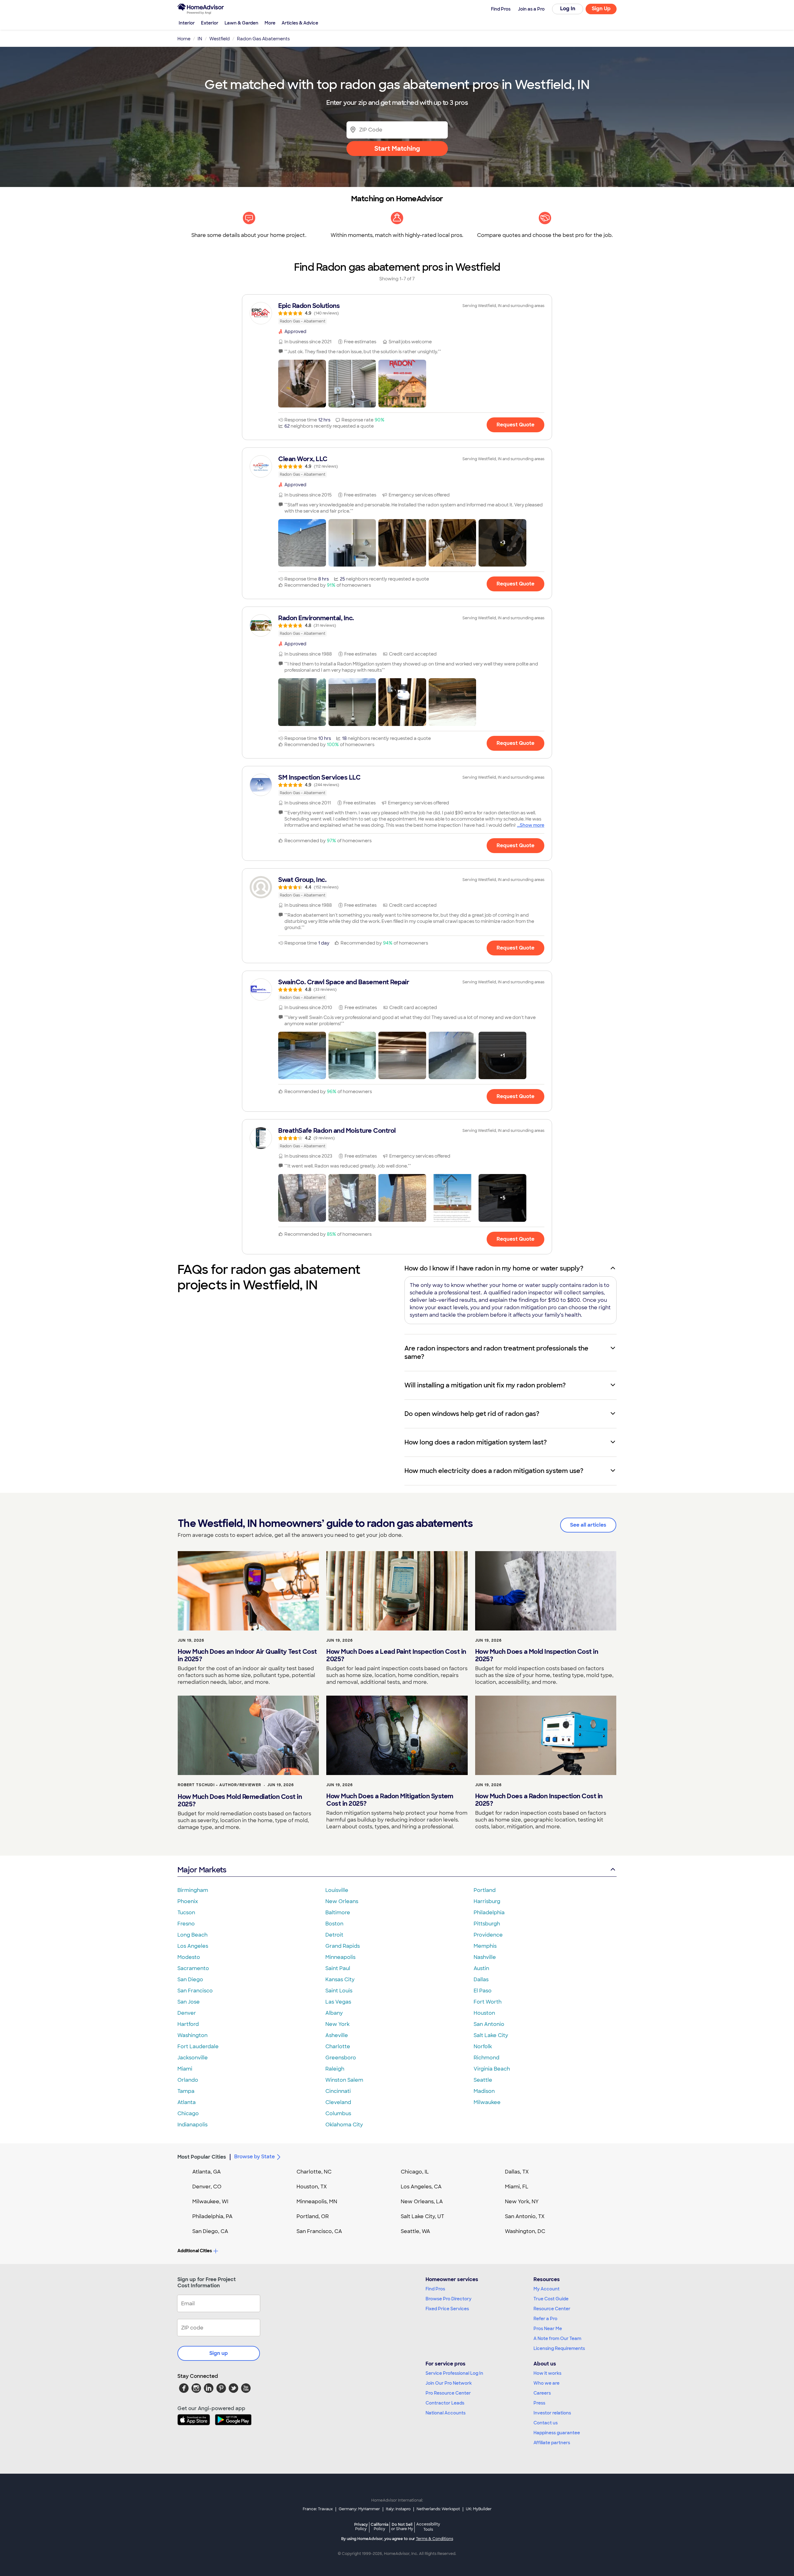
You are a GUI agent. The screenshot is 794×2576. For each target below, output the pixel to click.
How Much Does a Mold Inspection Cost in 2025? (537, 1655)
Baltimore (338, 1913)
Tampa (186, 2091)
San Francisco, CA (319, 2231)
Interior (187, 23)
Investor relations (552, 2413)
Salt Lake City (491, 2035)
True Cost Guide (551, 2299)
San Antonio (489, 2024)
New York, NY (522, 2202)
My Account (546, 2289)
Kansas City (340, 1980)
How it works (547, 2373)
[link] (397, 313)
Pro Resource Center (448, 2393)
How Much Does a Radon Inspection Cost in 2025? (539, 1800)
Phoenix (188, 1901)
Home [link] (184, 39)
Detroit (334, 1935)
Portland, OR (313, 2216)
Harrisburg (487, 1901)
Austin (481, 1968)
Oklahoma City (344, 2125)
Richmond (486, 2058)
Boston (334, 1924)
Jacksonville (193, 2058)
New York (337, 2024)
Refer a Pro (545, 2319)
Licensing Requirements (559, 2348)
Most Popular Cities (202, 2157)
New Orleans (342, 1901)
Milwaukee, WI (210, 2202)
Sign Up (601, 9)
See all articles (588, 1525)
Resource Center (552, 2309)
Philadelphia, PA (212, 2216)
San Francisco (195, 1991)
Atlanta (187, 2102)
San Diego (190, 1980)
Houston (484, 2013)
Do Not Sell (402, 2527)
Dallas (481, 1980)
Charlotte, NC (314, 2172)
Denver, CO (207, 2187)
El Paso (483, 1991)
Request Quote (515, 425)
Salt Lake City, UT (422, 2216)
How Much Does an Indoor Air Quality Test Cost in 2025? (247, 1655)
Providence (488, 1935)
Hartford (188, 2024)
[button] (302, 384)
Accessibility (428, 2527)
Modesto (189, 1957)
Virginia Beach (492, 2069)
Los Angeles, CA (421, 2187)
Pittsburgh (487, 1924)
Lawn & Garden (241, 23)
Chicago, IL (415, 2172)
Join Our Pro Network (449, 2383)
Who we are (546, 2383)
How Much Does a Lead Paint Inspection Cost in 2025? (396, 1655)
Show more (532, 825)
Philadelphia (489, 1913)
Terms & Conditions (435, 2539)
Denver (187, 2013)
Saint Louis (339, 1991)
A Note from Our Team (557, 2338)
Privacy (361, 2527)
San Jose (189, 2002)
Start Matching (397, 149)
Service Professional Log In (454, 2373)
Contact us (546, 2423)
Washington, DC (525, 2231)
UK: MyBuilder (479, 2509)
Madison (484, 2091)
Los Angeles (193, 1946)
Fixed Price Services (447, 2309)
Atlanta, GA (207, 2172)
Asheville (337, 2035)
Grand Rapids (343, 1946)
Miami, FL (517, 2187)
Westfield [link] (220, 39)
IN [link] (200, 39)
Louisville (337, 1890)
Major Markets (202, 1870)
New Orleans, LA (422, 2202)
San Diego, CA (210, 2231)
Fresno (186, 1924)
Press (539, 2403)
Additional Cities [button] (195, 2251)
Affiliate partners (552, 2443)
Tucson (186, 1913)
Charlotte (338, 2047)
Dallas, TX (517, 2172)
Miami (185, 2069)
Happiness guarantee (557, 2433)
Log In (568, 9)
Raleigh (335, 2069)
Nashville (485, 1957)
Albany (334, 2013)
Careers (542, 2393)
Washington (192, 2035)
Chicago (188, 2113)
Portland (485, 1890)
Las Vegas (338, 2002)
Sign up (219, 2353)
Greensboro (341, 2058)
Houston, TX (312, 2187)
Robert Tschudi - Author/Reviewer (219, 1785)
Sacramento (193, 1968)
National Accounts (446, 2413)
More (270, 23)
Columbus (338, 2113)
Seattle (483, 2080)
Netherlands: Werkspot (438, 2509)
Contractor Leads (445, 2403)
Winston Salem (344, 2080)
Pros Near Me (548, 2329)
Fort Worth (488, 2002)
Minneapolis (340, 1957)
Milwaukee (487, 2102)
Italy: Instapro (398, 2509)
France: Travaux (318, 2509)
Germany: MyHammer (359, 2509)
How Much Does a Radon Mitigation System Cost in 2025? (390, 1800)
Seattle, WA (415, 2231)
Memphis (485, 1946)
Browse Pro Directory (448, 2299)
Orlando (188, 2080)
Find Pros (435, 2289)
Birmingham (193, 1890)
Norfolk (483, 2047)
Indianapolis (192, 2125)
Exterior (210, 23)
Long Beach (192, 1935)
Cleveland (338, 2102)
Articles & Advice (300, 23)
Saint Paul (338, 1968)
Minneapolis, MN (317, 2202)
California (379, 2527)
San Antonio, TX (525, 2216)
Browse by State (254, 2157)
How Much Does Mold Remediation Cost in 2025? (240, 1800)
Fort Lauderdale (198, 2047)
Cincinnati (338, 2091)
